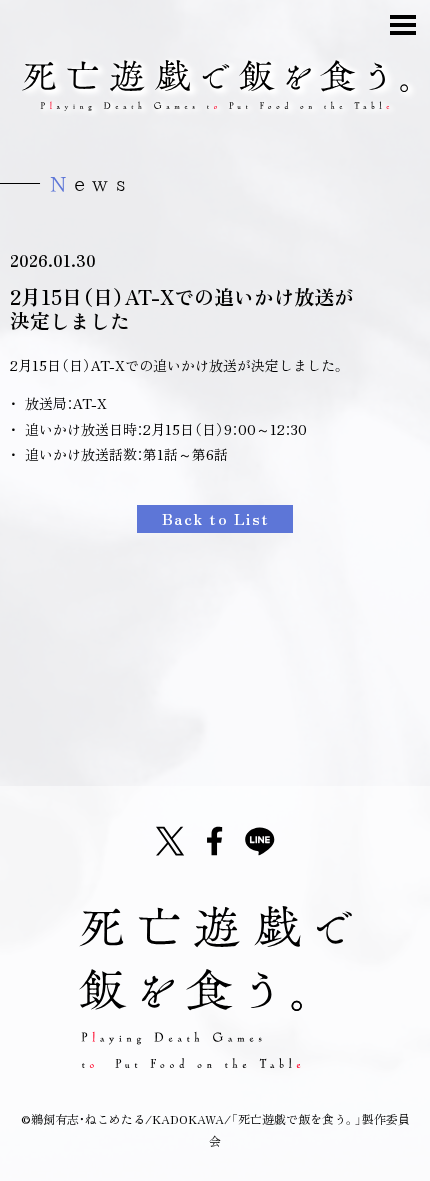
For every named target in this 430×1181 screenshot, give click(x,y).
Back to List (216, 518)
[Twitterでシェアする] (170, 841)
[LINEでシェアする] (260, 841)
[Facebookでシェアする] (215, 841)
